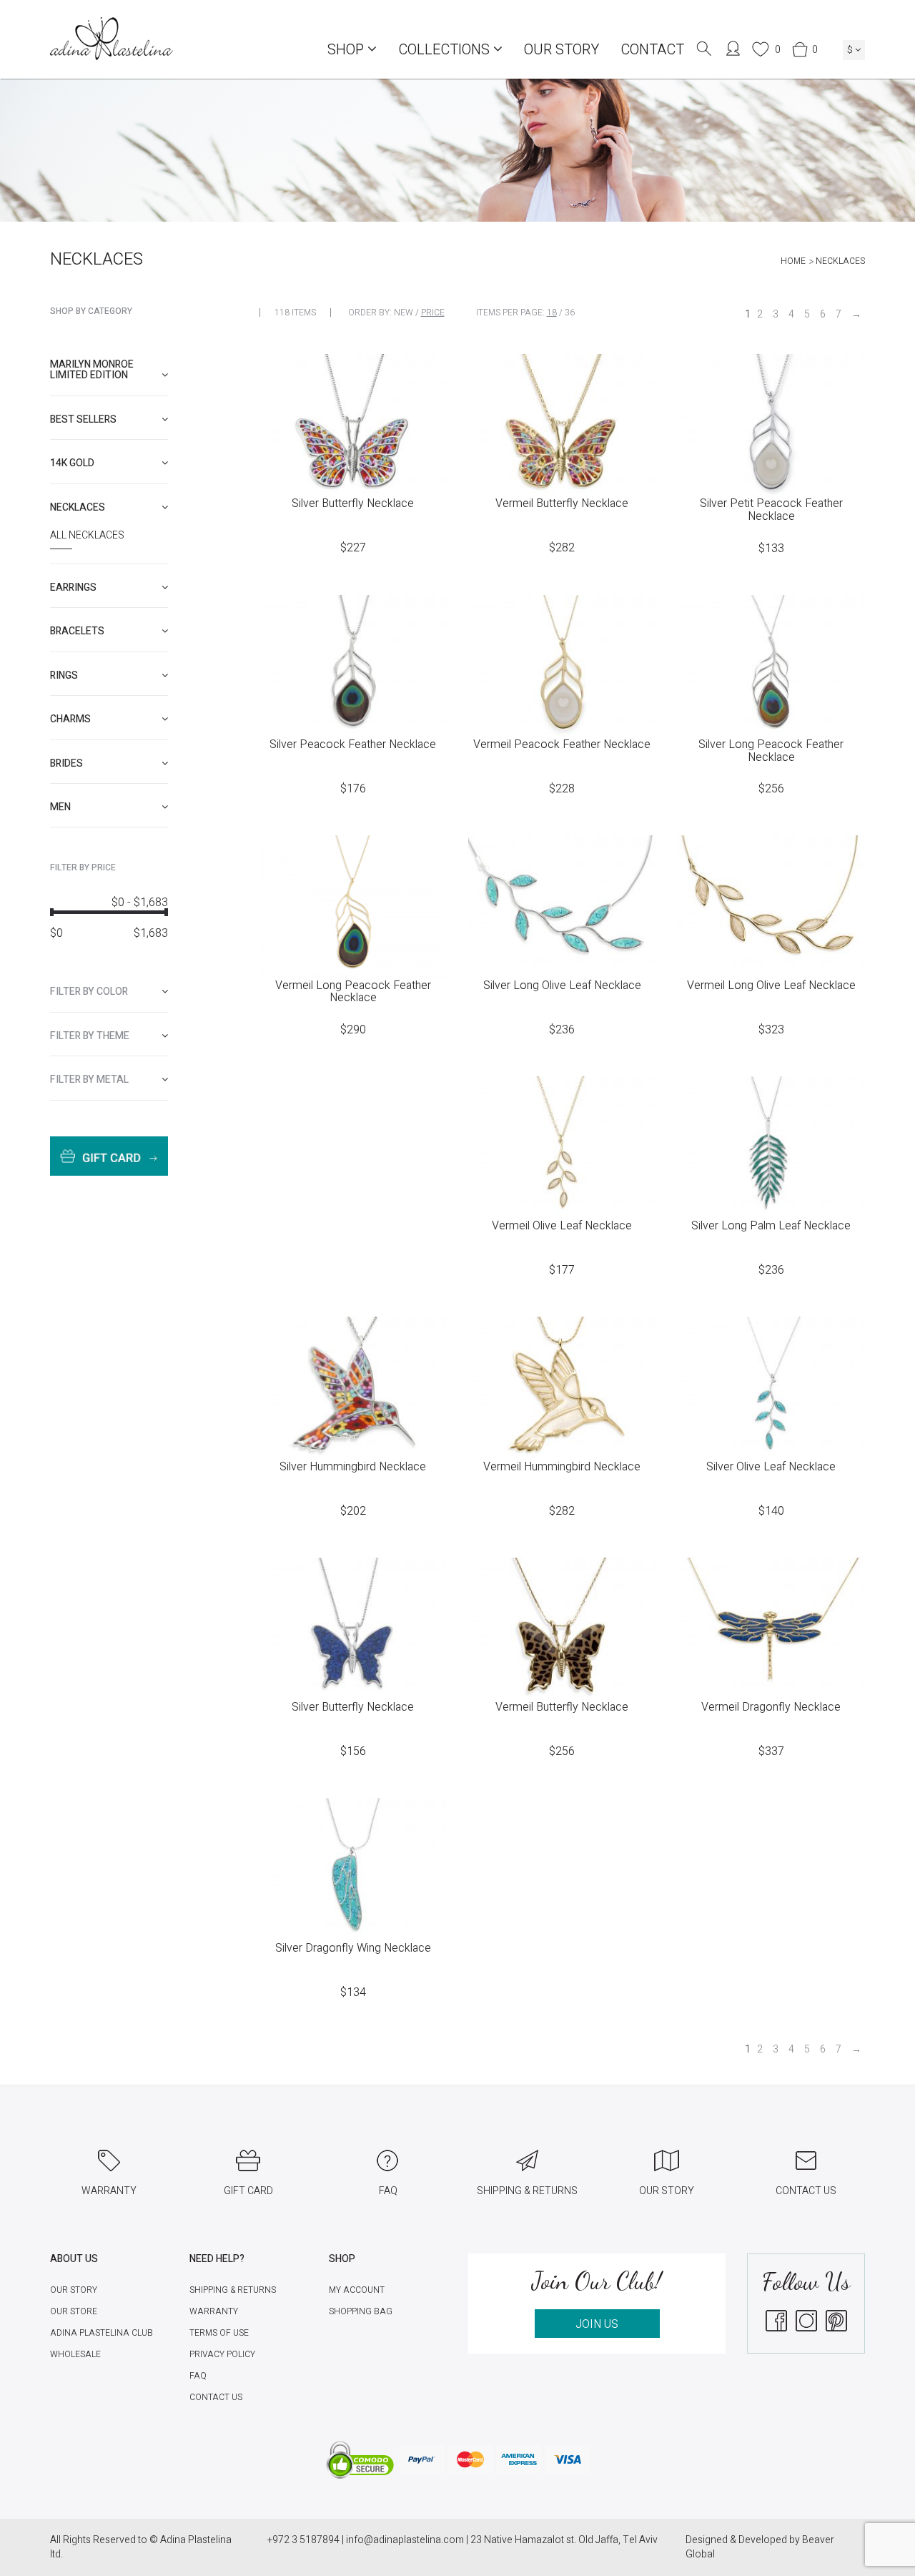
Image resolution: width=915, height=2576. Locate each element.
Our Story (562, 50)
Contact (652, 50)
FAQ (198, 2376)
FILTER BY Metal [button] (89, 1080)
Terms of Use (219, 2333)
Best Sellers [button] (83, 419)
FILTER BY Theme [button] (90, 1036)
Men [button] (60, 807)
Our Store (74, 2311)
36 (570, 313)
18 (552, 313)
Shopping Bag (361, 2311)
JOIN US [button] (597, 2324)
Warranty (214, 2311)
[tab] (109, 370)
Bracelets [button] (77, 631)
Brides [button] (66, 763)
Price (433, 313)
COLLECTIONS (446, 50)
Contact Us (216, 2397)
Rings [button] (64, 675)
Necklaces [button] (78, 507)
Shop (347, 50)
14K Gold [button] (72, 463)
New (404, 313)
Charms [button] (70, 719)
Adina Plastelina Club (102, 2333)
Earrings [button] (73, 588)
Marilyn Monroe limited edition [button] (92, 370)
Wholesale (75, 2354)
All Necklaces (87, 536)
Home (793, 261)
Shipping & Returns (233, 2290)
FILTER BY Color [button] (89, 992)
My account (357, 2290)
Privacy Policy (222, 2354)
